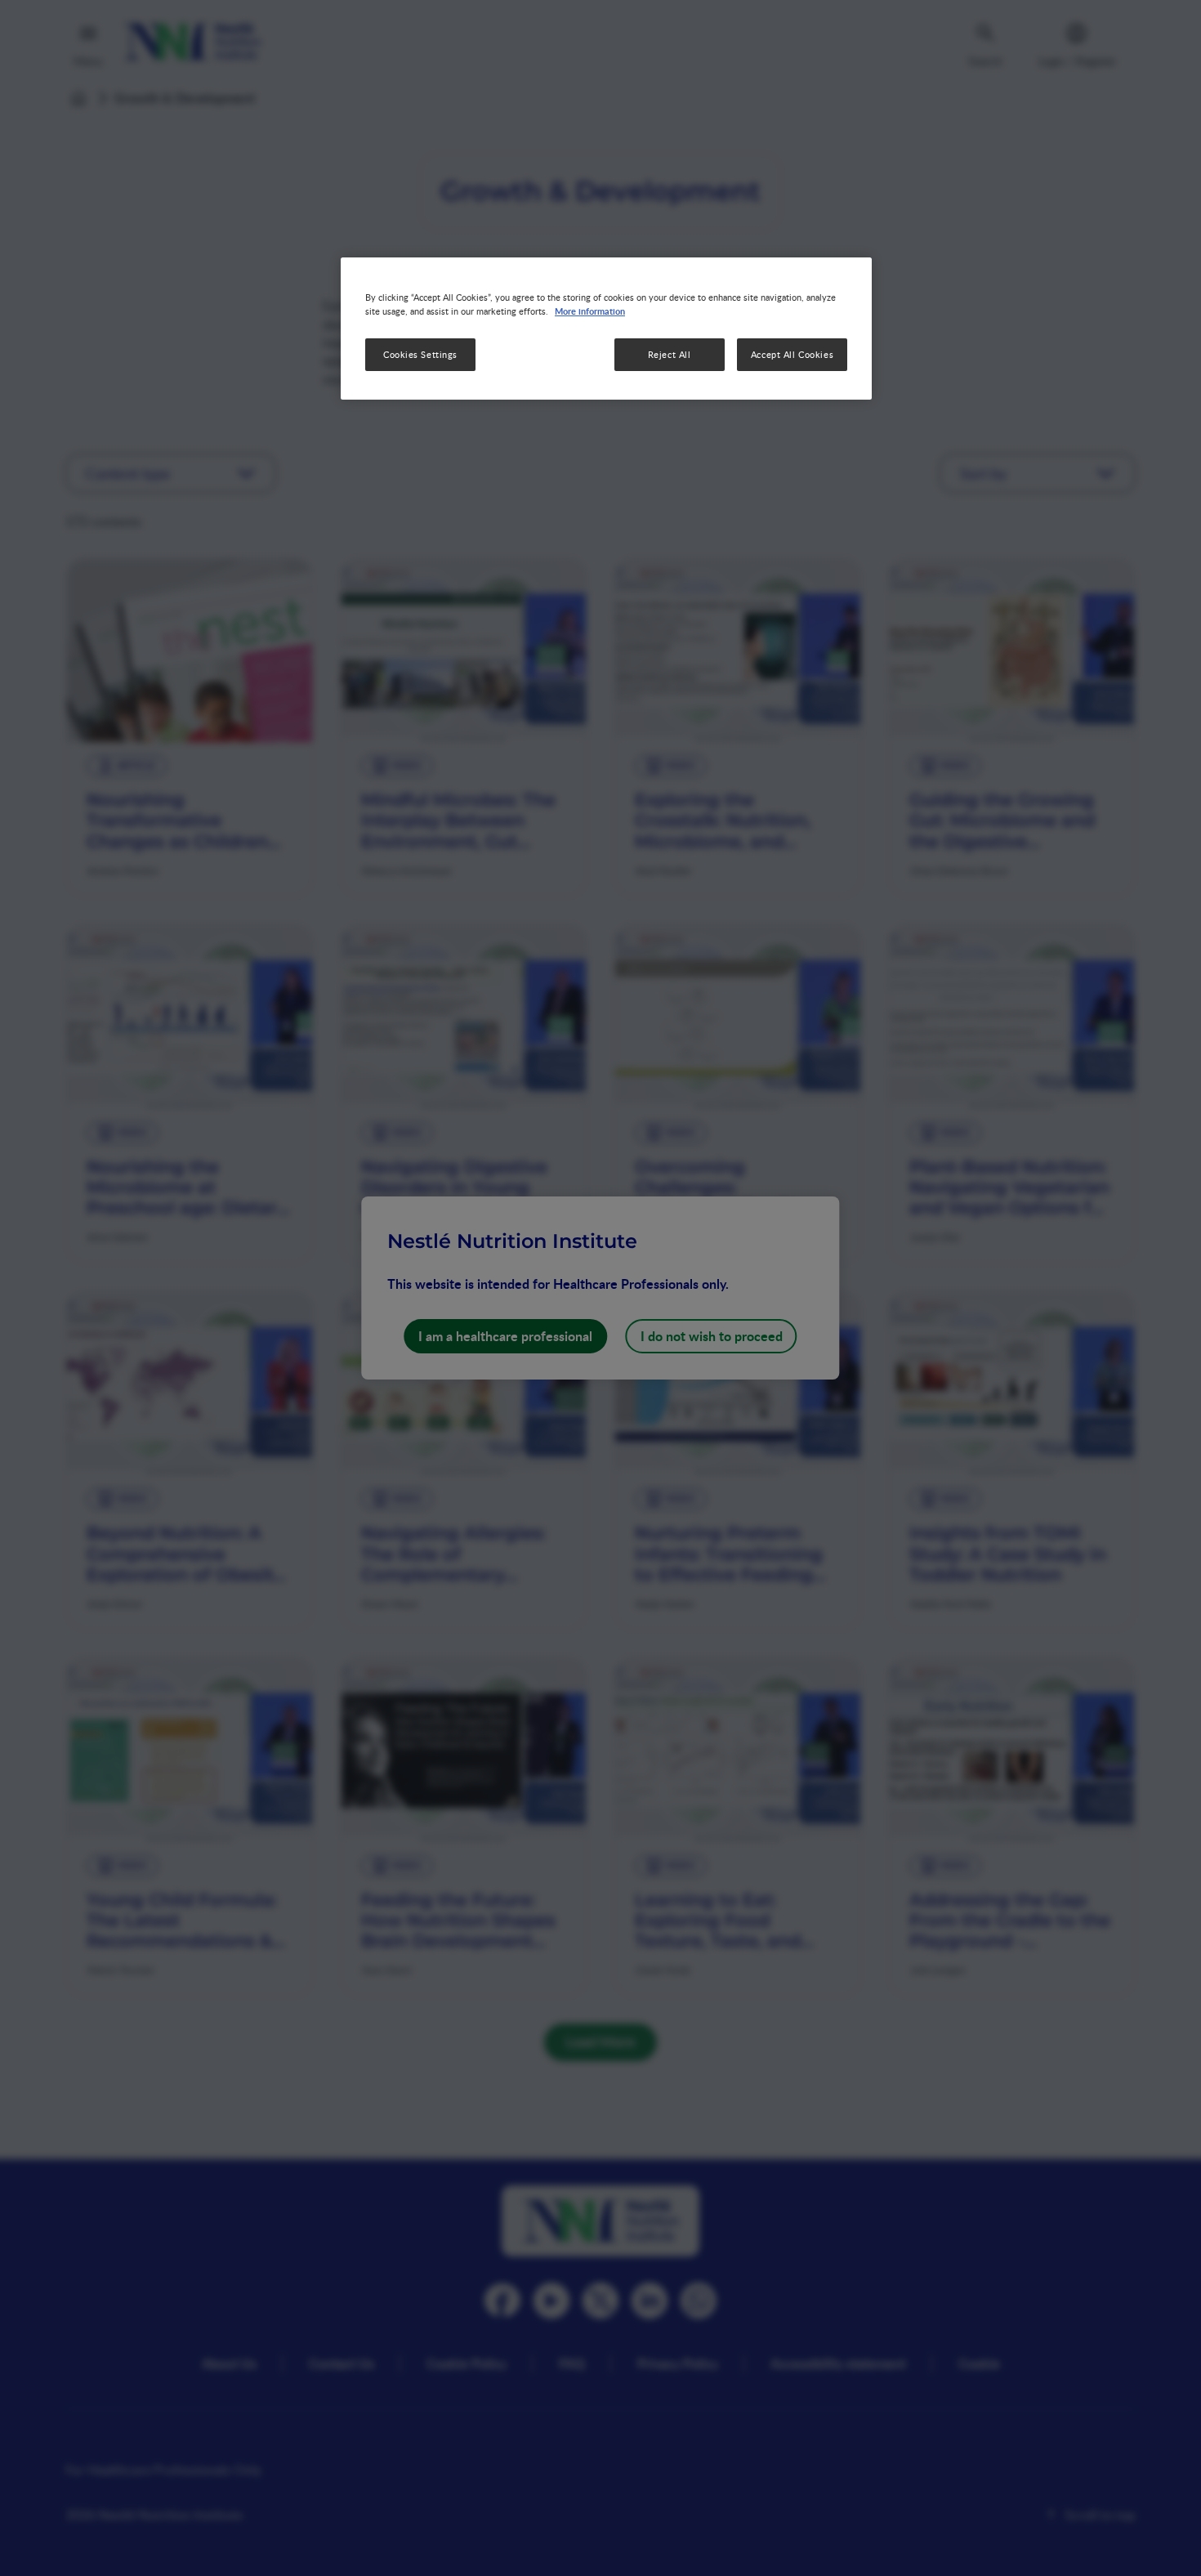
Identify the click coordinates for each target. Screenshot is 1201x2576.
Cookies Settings (420, 354)
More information (590, 311)
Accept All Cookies (792, 354)
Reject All (670, 354)
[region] (606, 329)
